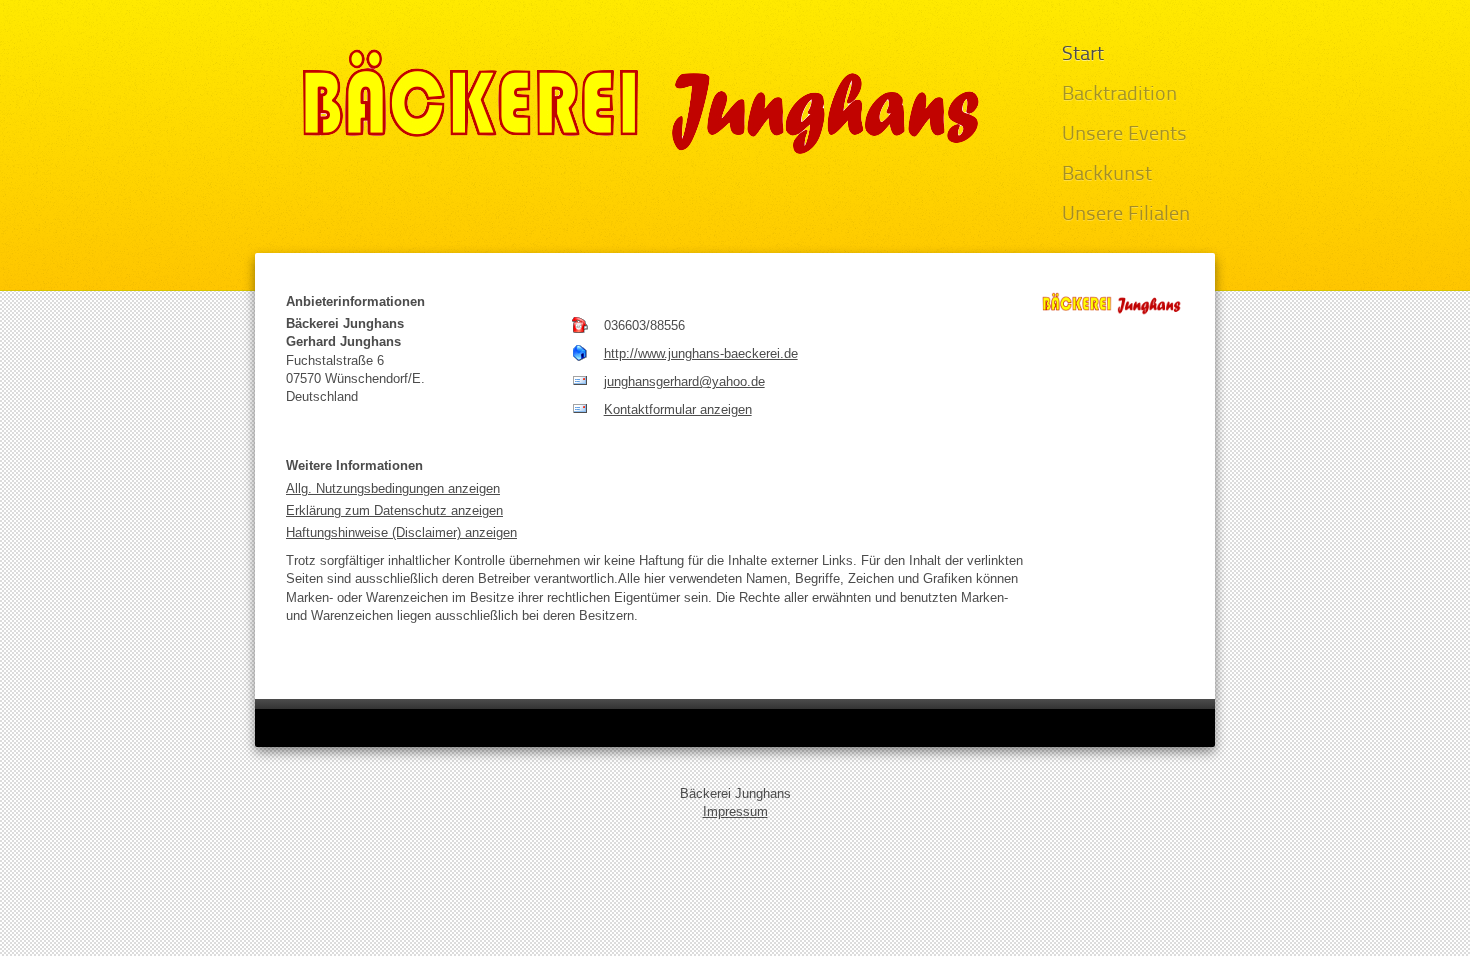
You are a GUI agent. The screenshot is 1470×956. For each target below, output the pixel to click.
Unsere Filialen (1126, 215)
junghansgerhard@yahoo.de (684, 381)
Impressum (735, 811)
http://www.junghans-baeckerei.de (701, 353)
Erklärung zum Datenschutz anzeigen (394, 510)
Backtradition (1119, 95)
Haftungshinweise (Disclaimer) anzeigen (401, 532)
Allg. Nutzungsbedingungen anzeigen (393, 488)
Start (1083, 55)
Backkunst (1107, 175)
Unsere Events (1124, 135)
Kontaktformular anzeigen (678, 409)
